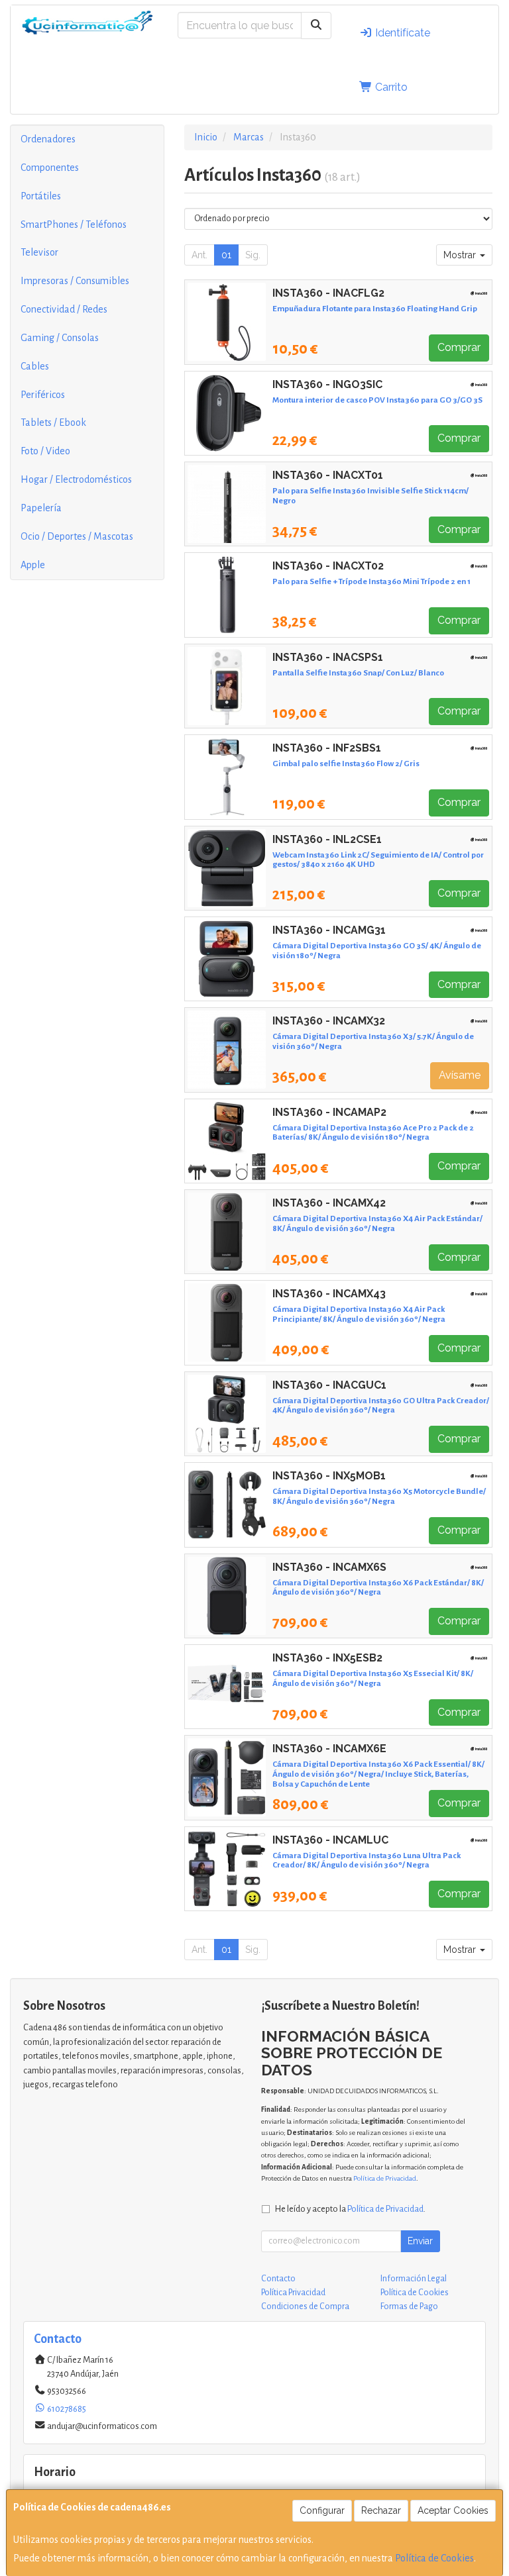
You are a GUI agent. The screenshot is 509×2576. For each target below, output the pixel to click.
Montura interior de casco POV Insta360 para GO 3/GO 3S (377, 400)
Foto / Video (45, 451)
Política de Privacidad (385, 2178)
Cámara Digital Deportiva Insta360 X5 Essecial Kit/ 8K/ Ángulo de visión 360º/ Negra (373, 1678)
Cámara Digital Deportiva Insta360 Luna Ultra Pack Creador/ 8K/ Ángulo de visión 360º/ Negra (367, 1860)
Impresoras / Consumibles (75, 281)
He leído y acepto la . (350, 2209)
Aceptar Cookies (453, 2510)
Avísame (460, 1075)
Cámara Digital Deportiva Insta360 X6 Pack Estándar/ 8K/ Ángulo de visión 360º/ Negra (378, 1588)
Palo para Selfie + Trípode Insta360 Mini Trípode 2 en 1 (371, 581)
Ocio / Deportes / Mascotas (77, 536)
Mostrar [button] (461, 255)
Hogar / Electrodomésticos (76, 479)
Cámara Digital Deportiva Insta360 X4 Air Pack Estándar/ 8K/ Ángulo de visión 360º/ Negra (377, 1223)
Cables (35, 366)
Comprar (459, 347)
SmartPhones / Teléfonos (74, 224)
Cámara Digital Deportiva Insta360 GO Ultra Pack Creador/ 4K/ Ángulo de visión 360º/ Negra (381, 1406)
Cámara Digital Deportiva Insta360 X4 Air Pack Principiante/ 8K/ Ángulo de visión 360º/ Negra (359, 1314)
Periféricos (43, 395)
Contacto (278, 2279)
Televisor (39, 252)
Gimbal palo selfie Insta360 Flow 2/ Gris (346, 764)
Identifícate (401, 33)
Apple (33, 565)
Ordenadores (48, 139)
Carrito (390, 87)
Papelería (41, 508)
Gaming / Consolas (60, 338)
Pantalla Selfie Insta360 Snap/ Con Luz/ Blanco (358, 673)
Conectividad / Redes (64, 309)
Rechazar (381, 2510)
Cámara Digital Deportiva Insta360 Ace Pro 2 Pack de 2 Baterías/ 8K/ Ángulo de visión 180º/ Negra (373, 1133)
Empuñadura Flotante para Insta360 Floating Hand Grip (375, 309)
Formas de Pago (409, 2306)
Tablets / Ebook (53, 422)
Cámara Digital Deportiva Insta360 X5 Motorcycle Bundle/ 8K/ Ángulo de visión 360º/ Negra (379, 1496)
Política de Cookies (434, 2558)
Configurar (322, 2510)
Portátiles (41, 196)
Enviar (420, 2241)
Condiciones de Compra (305, 2306)
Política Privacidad (293, 2293)
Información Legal (414, 2279)
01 (226, 255)
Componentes (50, 168)
